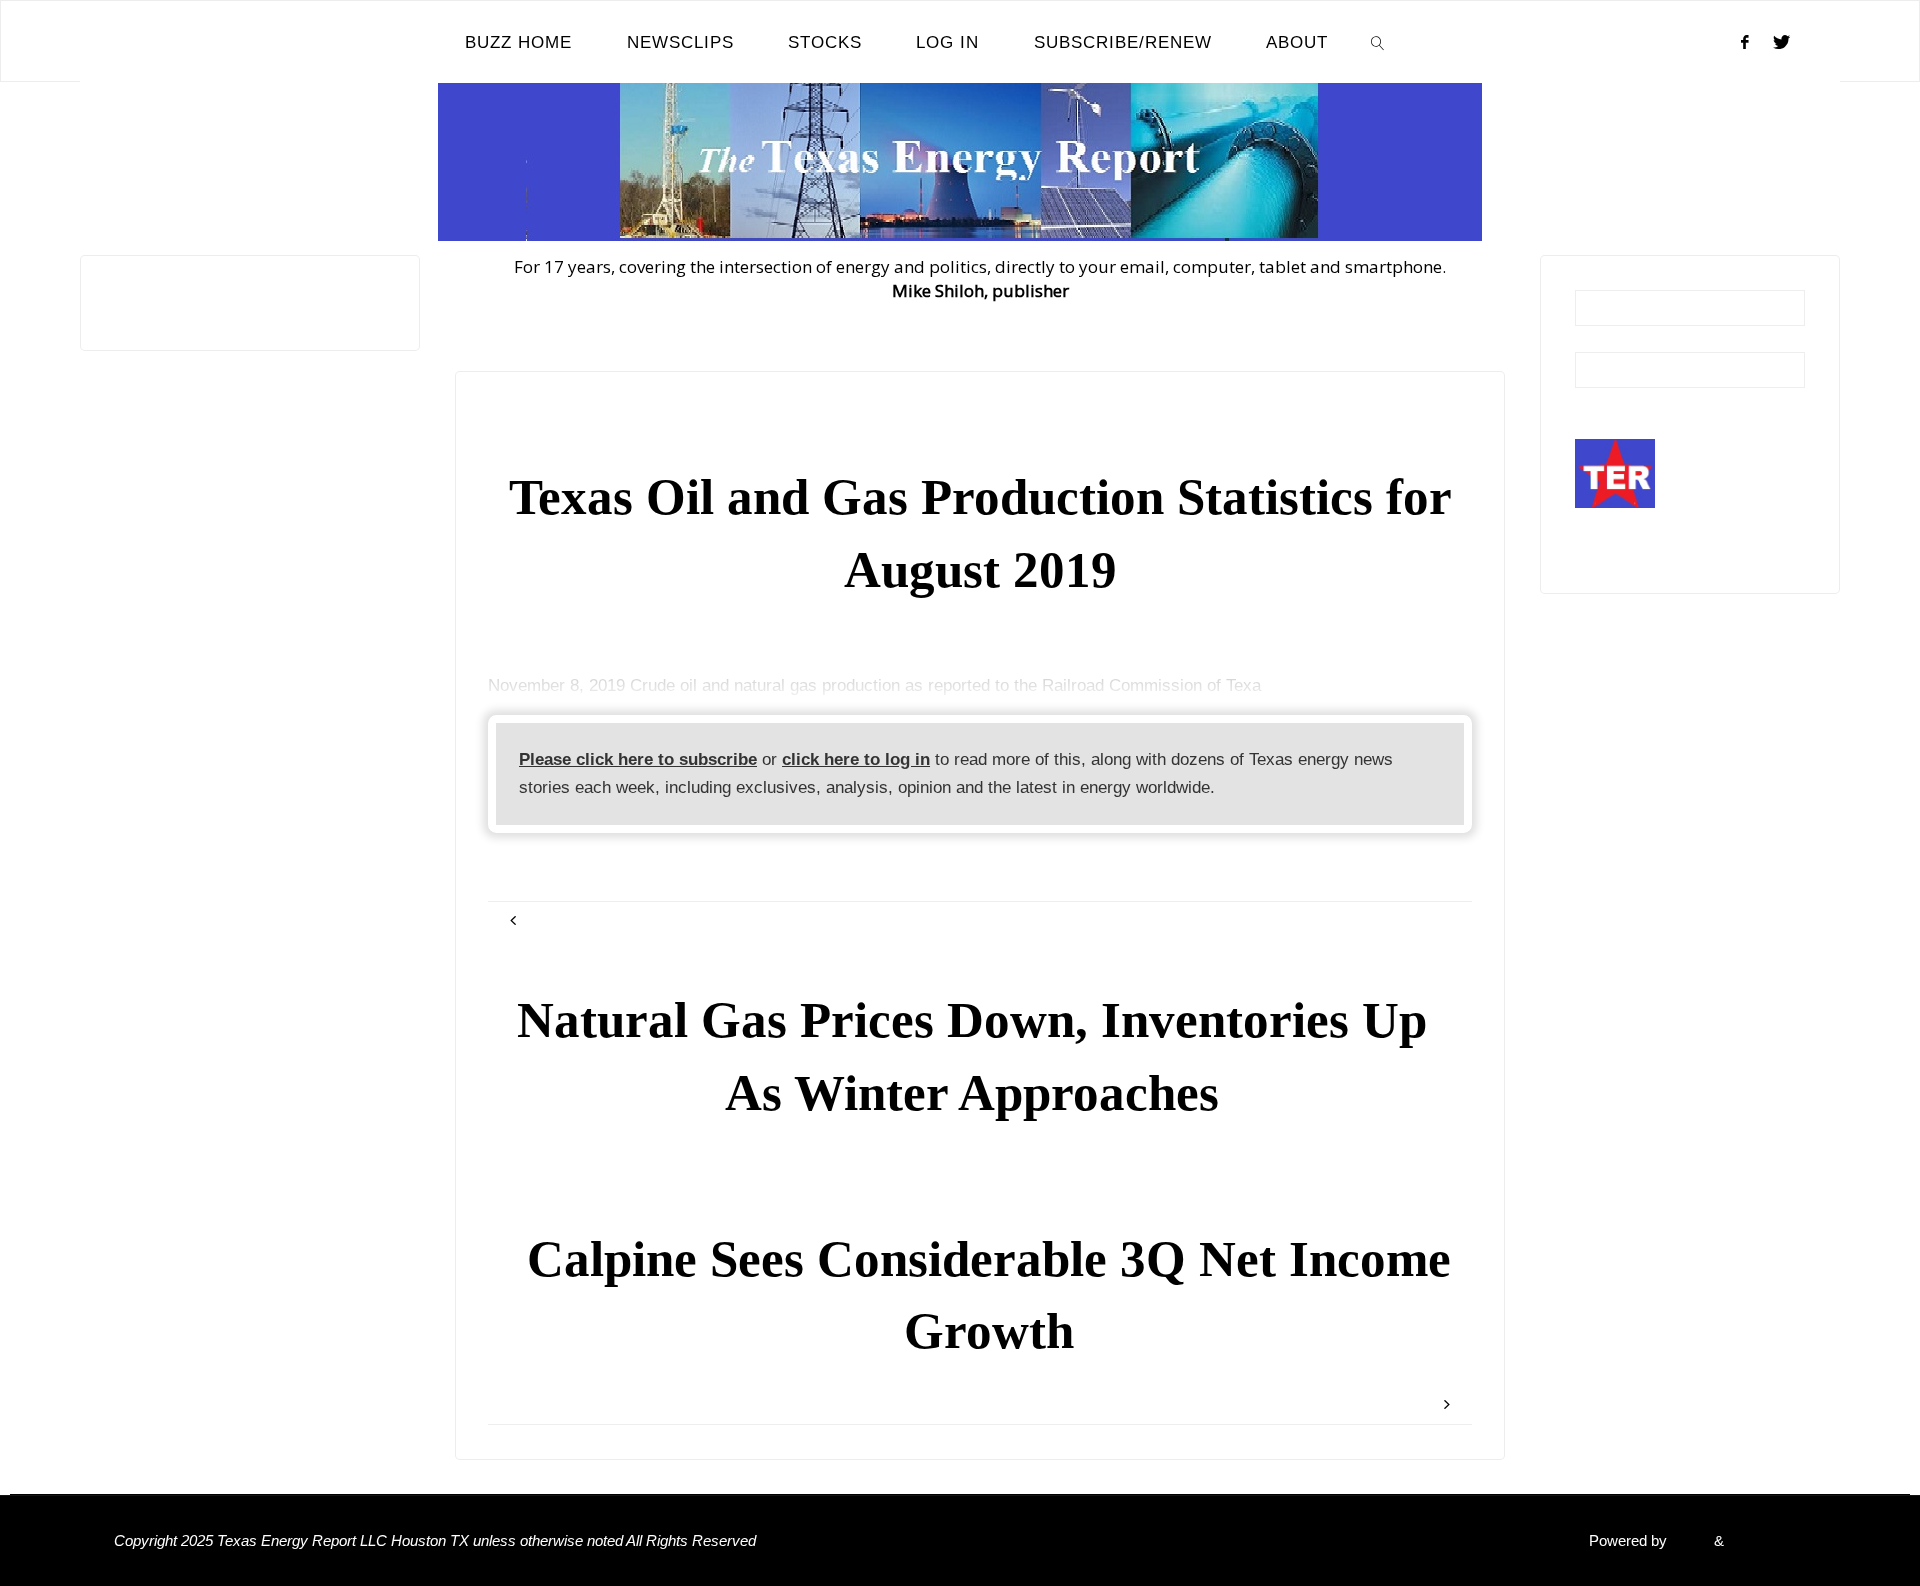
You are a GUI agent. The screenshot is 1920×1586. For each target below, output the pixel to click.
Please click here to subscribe (638, 759)
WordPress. (1767, 1540)
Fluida (1688, 1540)
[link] (1378, 42)
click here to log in (856, 759)
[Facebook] (1745, 42)
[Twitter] (1781, 42)
